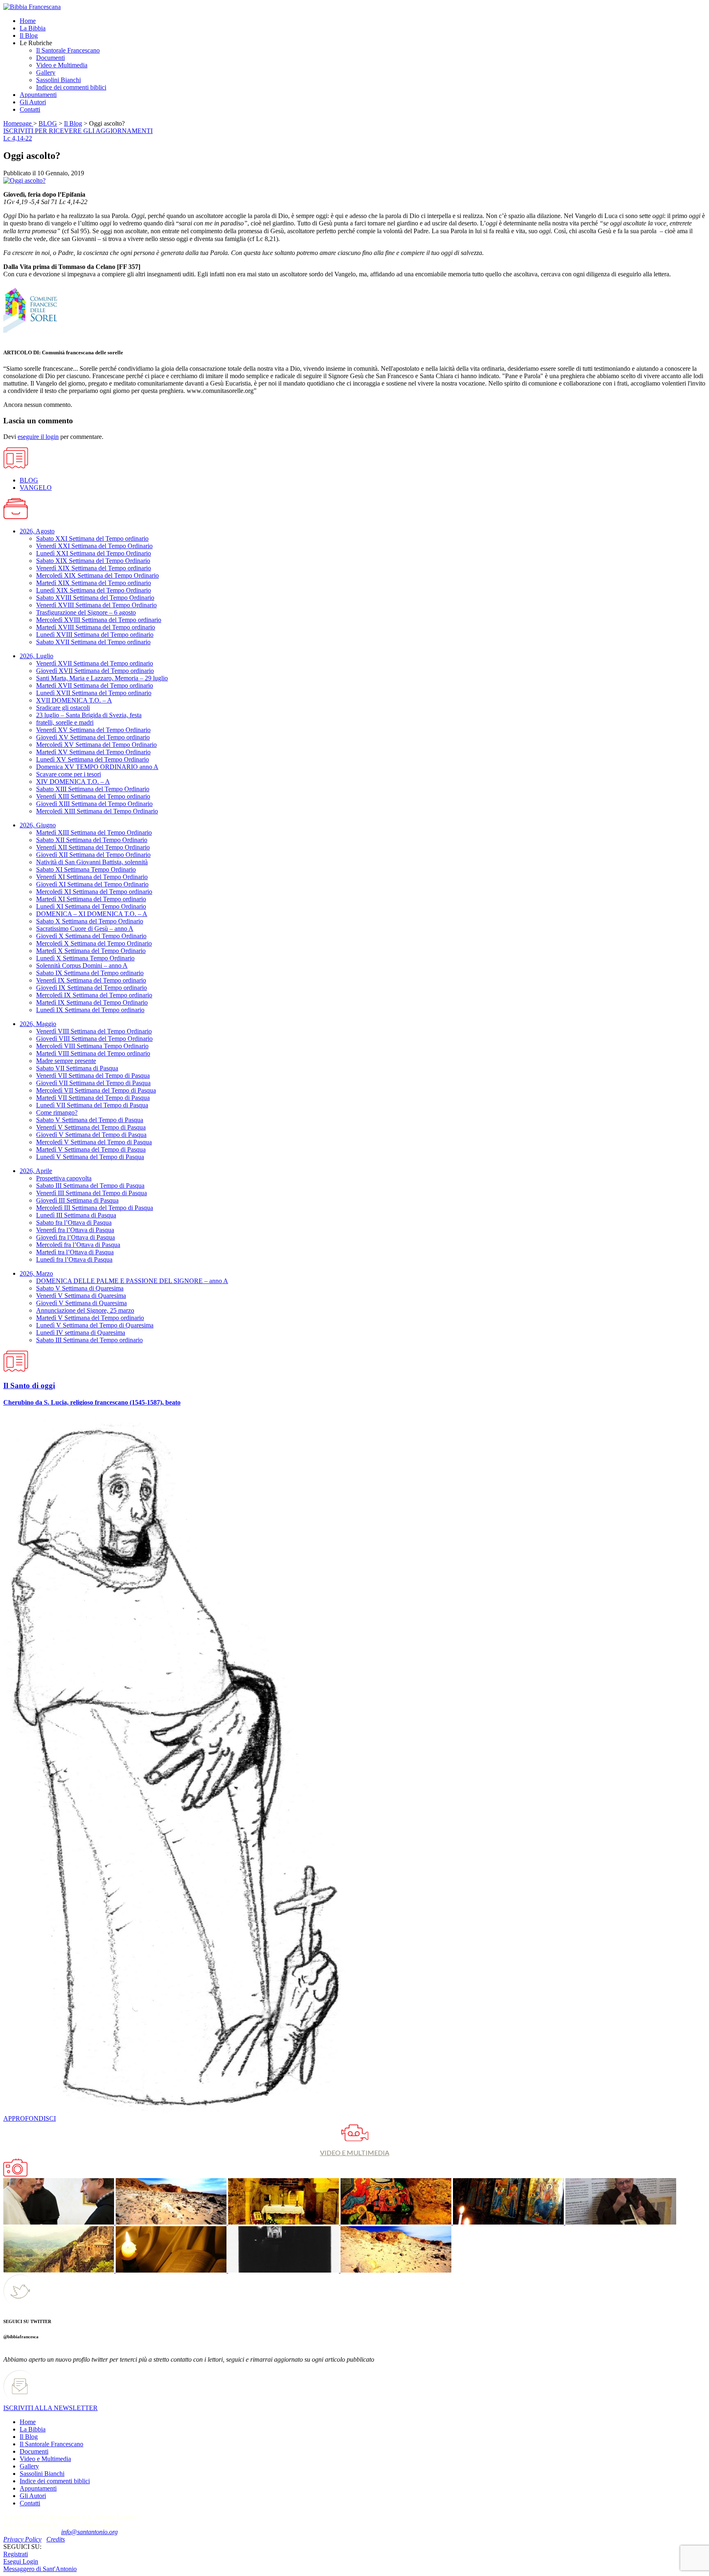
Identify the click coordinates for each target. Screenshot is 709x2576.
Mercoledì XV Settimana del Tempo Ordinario (96, 745)
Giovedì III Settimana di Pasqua (77, 1200)
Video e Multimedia (45, 2459)
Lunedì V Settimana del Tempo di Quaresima (95, 1325)
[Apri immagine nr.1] (170, 2222)
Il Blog (73, 123)
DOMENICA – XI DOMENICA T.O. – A (92, 914)
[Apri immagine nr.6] (59, 2270)
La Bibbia (33, 2429)
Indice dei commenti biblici (55, 2481)
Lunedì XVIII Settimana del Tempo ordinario (95, 635)
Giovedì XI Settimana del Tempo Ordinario (92, 884)
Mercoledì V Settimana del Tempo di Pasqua (94, 1142)
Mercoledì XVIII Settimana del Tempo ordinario (99, 620)
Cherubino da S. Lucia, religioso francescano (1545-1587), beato (92, 1402)
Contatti (30, 2503)
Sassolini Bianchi (42, 2474)
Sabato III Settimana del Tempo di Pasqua (90, 1186)
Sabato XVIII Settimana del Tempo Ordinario (95, 598)
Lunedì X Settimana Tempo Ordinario (85, 958)
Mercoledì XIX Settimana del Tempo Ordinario (97, 575)
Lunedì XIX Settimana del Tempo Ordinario (94, 590)
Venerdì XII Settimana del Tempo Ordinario (93, 847)
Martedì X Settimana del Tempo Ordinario (91, 951)
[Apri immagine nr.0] (59, 2222)
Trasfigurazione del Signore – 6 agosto (86, 612)
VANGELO (36, 488)
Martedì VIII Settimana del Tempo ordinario (93, 1053)
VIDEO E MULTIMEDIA (355, 2152)
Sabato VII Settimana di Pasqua (77, 1068)
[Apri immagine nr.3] (395, 2222)
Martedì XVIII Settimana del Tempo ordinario (96, 627)
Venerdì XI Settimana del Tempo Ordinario (92, 877)
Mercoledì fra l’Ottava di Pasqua (78, 1245)
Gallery (29, 2466)
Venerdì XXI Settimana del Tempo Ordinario (94, 546)
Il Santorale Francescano (51, 2444)
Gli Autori (33, 2496)
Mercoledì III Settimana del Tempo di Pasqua (95, 1208)
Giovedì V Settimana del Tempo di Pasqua (91, 1135)
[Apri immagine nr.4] (508, 2222)
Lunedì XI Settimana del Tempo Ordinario (91, 906)
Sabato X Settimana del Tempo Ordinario (90, 921)
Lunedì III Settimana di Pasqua (76, 1215)
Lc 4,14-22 (18, 138)
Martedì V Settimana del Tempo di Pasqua (91, 1149)
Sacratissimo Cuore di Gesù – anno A (85, 929)
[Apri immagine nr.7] (170, 2270)
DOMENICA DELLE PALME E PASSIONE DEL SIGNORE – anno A (132, 1281)
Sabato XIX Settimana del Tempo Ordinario (93, 561)
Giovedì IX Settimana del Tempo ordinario (91, 988)
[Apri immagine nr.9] (395, 2270)
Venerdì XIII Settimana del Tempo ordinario (93, 796)
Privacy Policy (22, 2539)
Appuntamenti (38, 2488)
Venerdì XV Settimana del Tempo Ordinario (93, 730)
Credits (56, 2539)
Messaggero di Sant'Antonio (40, 2569)
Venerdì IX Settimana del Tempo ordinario (91, 980)
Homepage (18, 123)
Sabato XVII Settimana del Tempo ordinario (93, 642)
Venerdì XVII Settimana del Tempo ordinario (95, 663)
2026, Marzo (36, 1273)
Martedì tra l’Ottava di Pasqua (75, 1252)
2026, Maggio (38, 1024)
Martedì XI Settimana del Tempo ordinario (91, 899)
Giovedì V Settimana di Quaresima (81, 1303)
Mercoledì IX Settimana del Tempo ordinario (94, 995)
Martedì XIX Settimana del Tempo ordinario (94, 583)
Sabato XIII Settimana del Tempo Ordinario (93, 789)
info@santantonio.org (89, 2532)
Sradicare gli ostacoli (63, 708)
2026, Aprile (36, 1171)
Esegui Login (21, 2561)
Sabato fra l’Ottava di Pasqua (74, 1223)
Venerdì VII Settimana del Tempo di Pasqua (93, 1076)
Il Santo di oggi (29, 1386)
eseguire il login (38, 437)
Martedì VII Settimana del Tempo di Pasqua (93, 1098)
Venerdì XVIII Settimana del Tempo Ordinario (96, 605)
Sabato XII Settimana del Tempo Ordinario (92, 840)
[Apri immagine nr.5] (620, 2222)
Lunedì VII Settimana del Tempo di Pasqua (92, 1105)
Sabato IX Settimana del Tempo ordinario (90, 973)
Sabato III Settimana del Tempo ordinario (89, 1340)
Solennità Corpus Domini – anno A (82, 965)
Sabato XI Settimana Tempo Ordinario (86, 869)
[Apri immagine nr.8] (283, 2270)
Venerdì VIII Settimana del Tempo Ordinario (94, 1031)
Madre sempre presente (66, 1061)
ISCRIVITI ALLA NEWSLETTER (50, 2408)
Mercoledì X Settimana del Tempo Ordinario (94, 943)
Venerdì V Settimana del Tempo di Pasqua (91, 1127)
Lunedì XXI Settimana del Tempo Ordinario (94, 553)
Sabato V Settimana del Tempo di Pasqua (90, 1120)
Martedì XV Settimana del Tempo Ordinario (93, 752)
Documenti (34, 2451)
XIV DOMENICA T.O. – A (73, 782)
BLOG (48, 123)
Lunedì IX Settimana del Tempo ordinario (90, 1010)
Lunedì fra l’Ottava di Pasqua (74, 1259)
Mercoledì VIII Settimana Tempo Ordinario (92, 1046)
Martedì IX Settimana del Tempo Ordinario (92, 1002)
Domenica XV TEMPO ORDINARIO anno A (97, 767)
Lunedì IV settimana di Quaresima (81, 1333)
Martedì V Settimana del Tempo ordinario (90, 1318)
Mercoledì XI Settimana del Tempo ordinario (94, 892)
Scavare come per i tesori (69, 774)
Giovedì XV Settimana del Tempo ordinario (93, 737)
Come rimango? (57, 1112)
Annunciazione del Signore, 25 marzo (85, 1310)
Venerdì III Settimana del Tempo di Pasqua (91, 1193)
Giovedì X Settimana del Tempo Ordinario (91, 936)
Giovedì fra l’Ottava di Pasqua (75, 1237)
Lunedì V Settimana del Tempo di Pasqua (90, 1157)
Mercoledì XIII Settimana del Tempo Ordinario (97, 811)
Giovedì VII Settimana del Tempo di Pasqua (93, 1083)
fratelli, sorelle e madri (65, 722)
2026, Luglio (37, 656)
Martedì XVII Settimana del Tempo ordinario (95, 685)
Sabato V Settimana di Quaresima (80, 1288)
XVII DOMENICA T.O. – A (74, 700)
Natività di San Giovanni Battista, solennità (92, 862)
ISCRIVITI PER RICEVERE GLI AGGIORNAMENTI (78, 131)
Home (28, 2422)
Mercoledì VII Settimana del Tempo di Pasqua (96, 1090)
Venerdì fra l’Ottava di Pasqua (75, 1230)
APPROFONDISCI (30, 2118)
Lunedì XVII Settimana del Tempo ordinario (94, 693)
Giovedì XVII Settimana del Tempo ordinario (95, 671)
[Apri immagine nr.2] (283, 2222)
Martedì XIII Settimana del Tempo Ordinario (94, 832)
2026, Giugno (38, 825)
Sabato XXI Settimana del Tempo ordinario (92, 538)
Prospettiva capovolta (64, 1178)
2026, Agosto (37, 531)
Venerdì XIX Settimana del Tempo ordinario (94, 568)
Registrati (16, 2554)
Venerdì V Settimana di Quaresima (81, 1296)
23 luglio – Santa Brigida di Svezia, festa (89, 715)
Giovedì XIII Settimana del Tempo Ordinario (94, 804)
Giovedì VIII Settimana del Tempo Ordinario (94, 1039)
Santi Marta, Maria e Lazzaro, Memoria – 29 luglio (102, 678)
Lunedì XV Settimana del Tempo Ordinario (93, 759)
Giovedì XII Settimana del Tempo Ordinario (93, 855)
